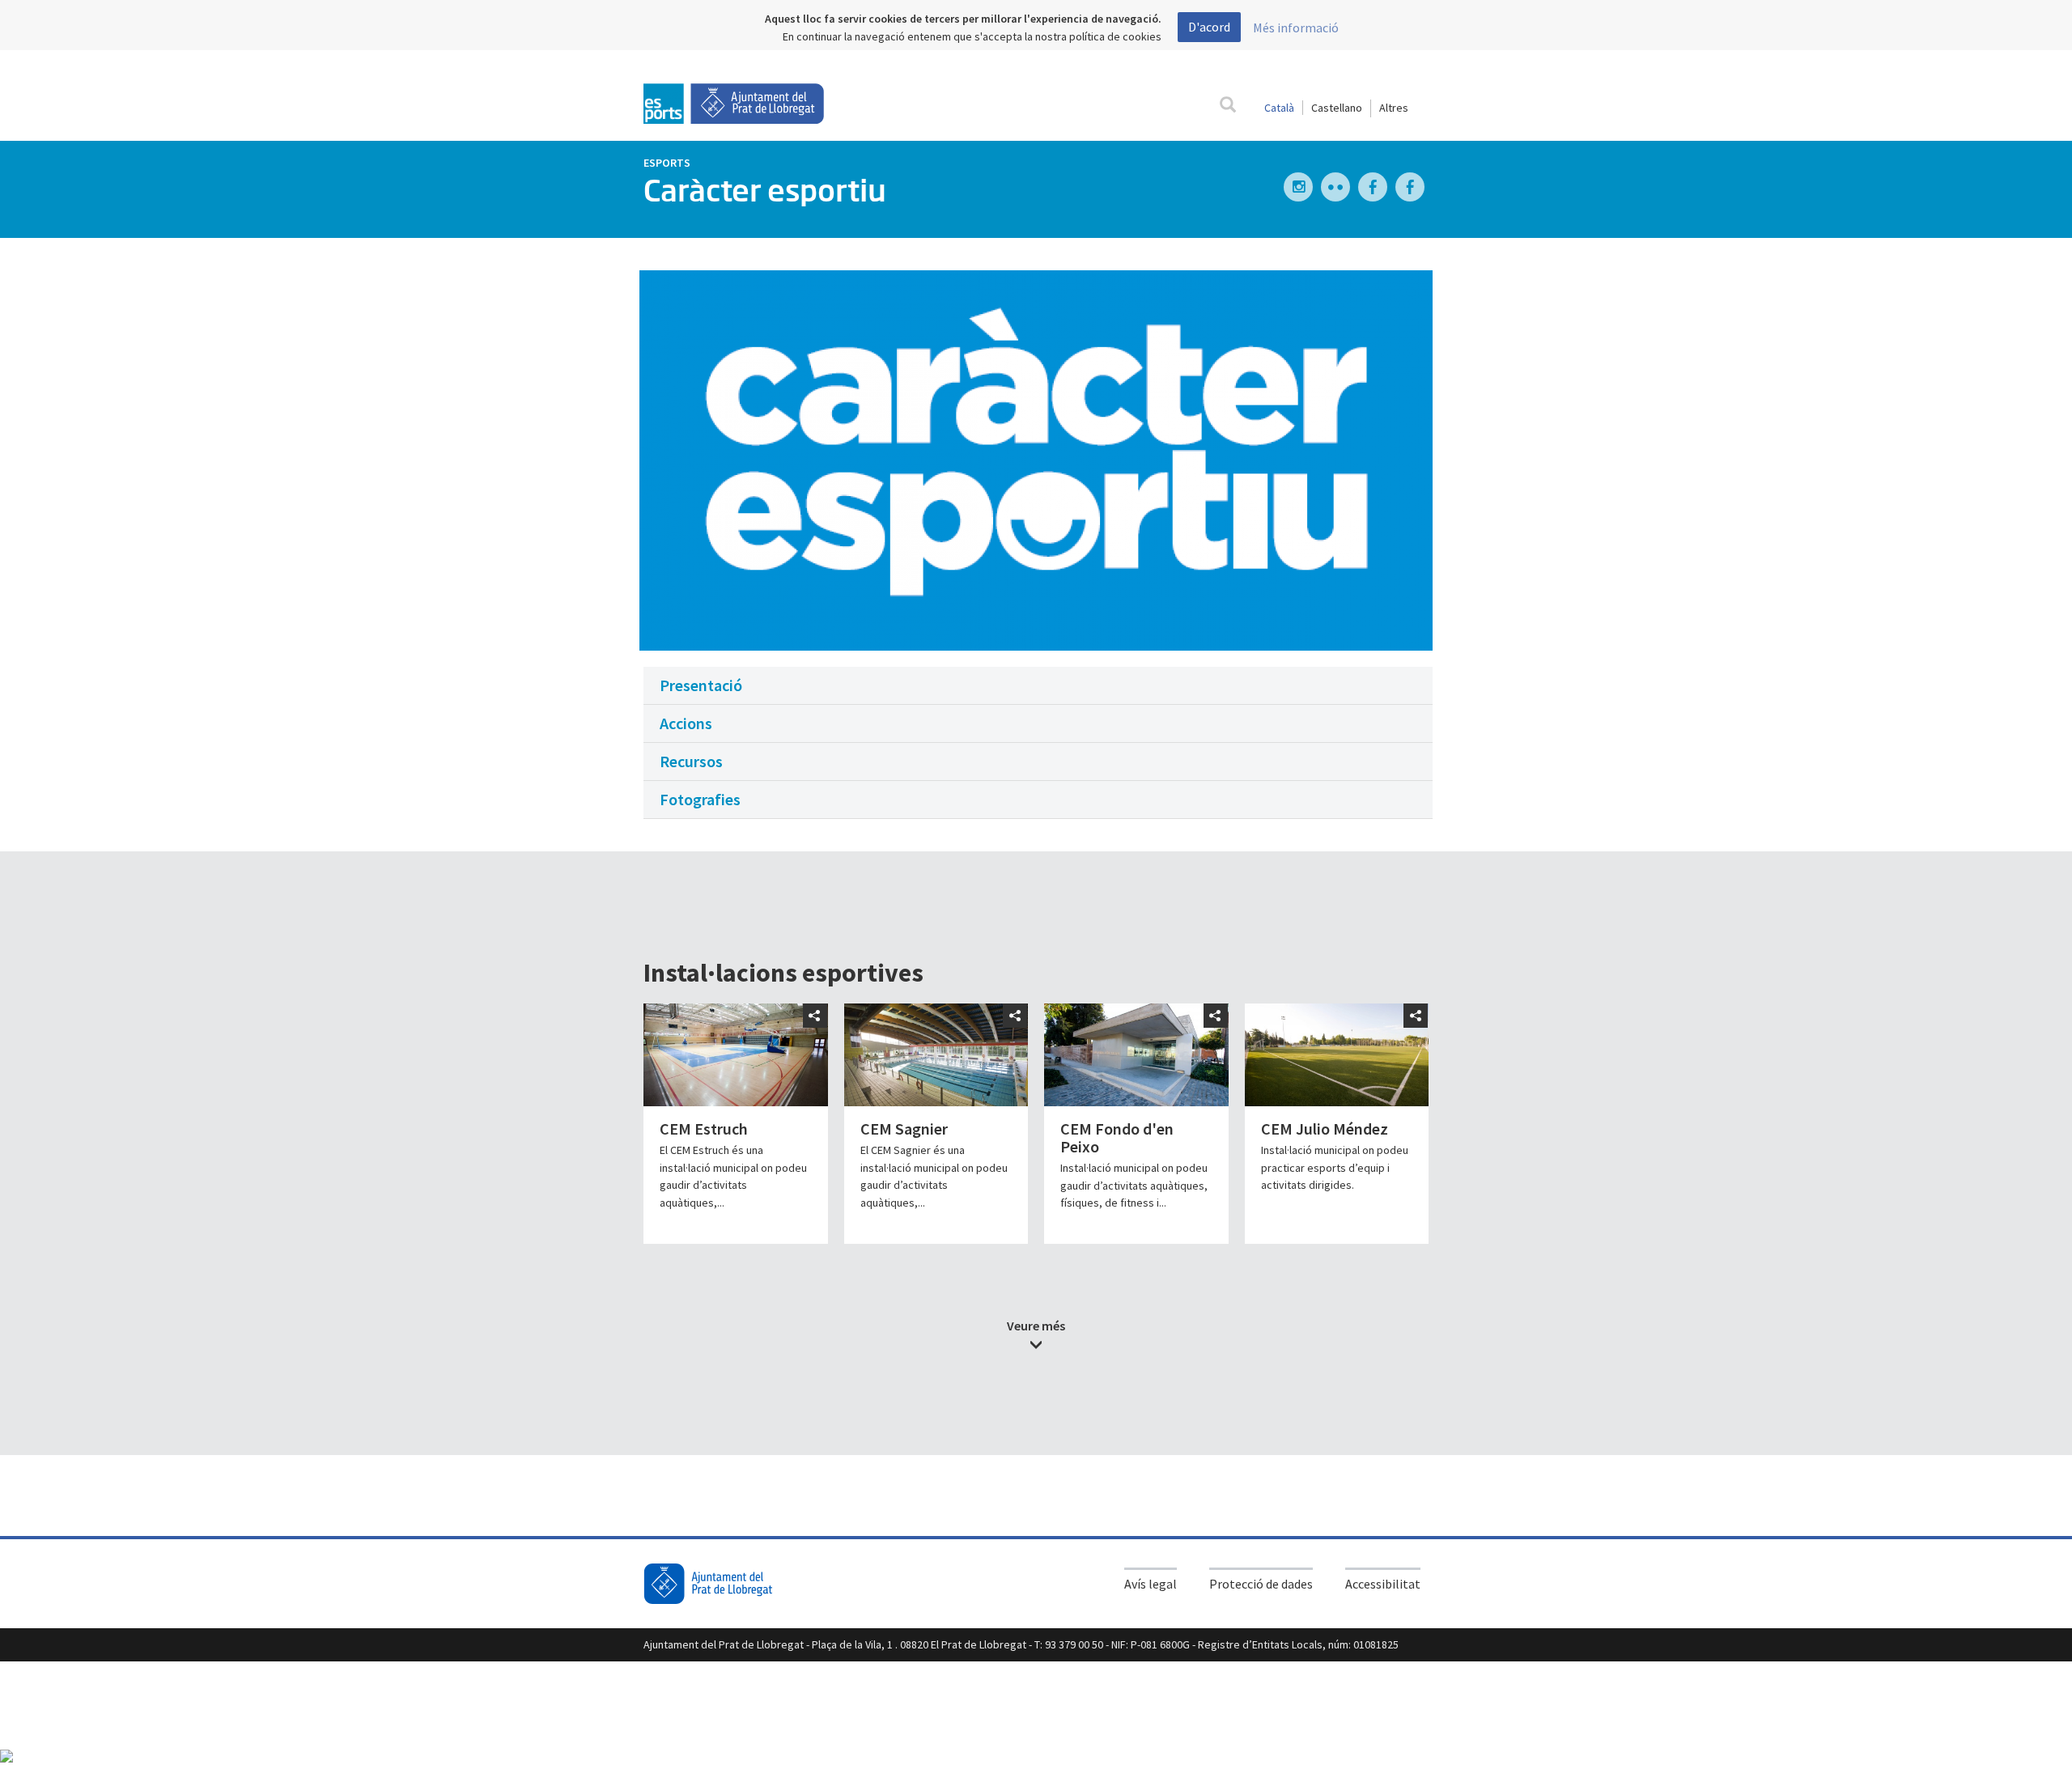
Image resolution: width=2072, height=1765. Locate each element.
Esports (667, 163)
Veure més (1036, 1326)
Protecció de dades (1261, 1584)
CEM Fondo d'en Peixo (1117, 1137)
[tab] (1038, 686)
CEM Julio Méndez (1325, 1129)
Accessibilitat (1383, 1584)
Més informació (1296, 28)
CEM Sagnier (904, 1129)
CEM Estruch (704, 1129)
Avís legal (1151, 1584)
